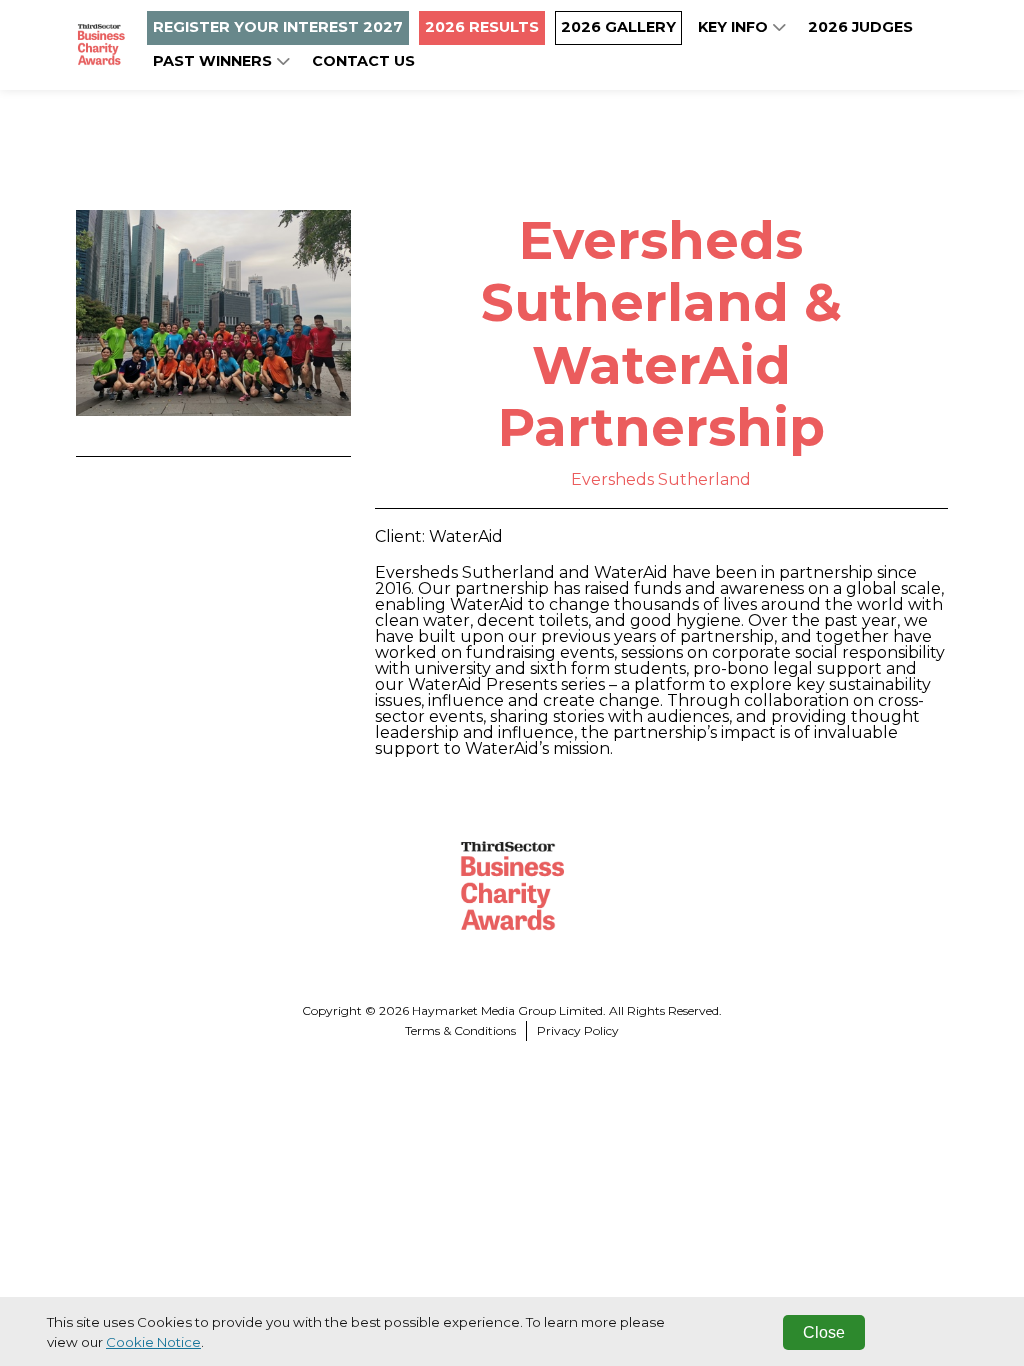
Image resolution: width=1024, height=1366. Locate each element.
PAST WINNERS (214, 61)
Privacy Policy (578, 1030)
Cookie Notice (153, 1342)
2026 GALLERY (618, 27)
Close (824, 1332)
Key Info (735, 27)
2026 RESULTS (482, 27)
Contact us (363, 61)
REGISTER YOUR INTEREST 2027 (278, 27)
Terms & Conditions (460, 1030)
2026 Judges (860, 27)
